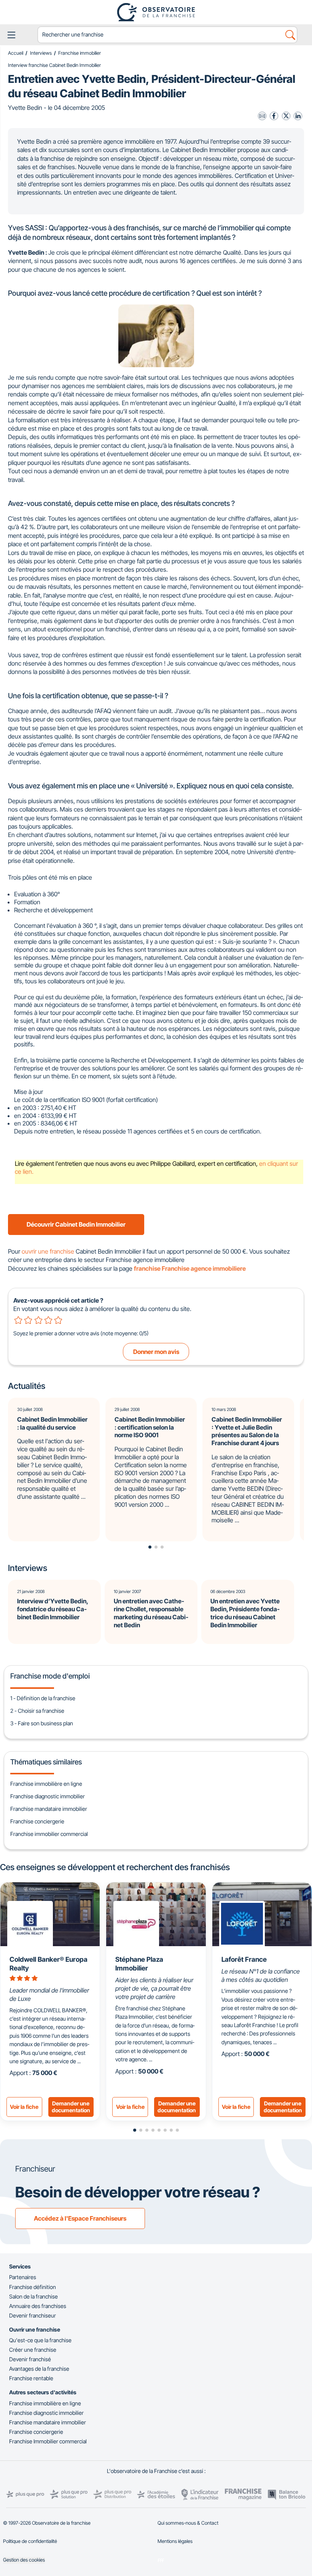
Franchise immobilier (80, 53)
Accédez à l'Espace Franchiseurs (80, 2218)
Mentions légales (175, 2541)
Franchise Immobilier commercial (48, 2441)
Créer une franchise (33, 2350)
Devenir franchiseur (33, 2315)
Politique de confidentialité (30, 2541)
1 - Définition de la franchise (43, 1698)
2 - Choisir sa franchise (37, 1711)
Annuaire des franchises (38, 2306)
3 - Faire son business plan (42, 1723)
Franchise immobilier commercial (49, 1834)
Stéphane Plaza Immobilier (139, 1964)
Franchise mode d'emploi (50, 1676)
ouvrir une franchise (48, 1251)
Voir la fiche (24, 2107)
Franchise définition (33, 2287)
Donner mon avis (156, 1352)
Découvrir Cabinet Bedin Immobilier (76, 1224)
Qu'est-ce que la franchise (40, 2340)
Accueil (16, 53)
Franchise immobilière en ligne (46, 1784)
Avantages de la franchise (39, 2369)
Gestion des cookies (24, 2560)
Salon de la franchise (33, 2296)
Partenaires (23, 2277)
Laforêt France (244, 1959)
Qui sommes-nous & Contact (188, 2523)
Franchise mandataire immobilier (49, 1809)
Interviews (41, 53)
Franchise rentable (31, 2378)
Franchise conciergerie (37, 1821)
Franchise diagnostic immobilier (48, 1796)
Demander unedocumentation (71, 2107)
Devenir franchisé (30, 2359)
